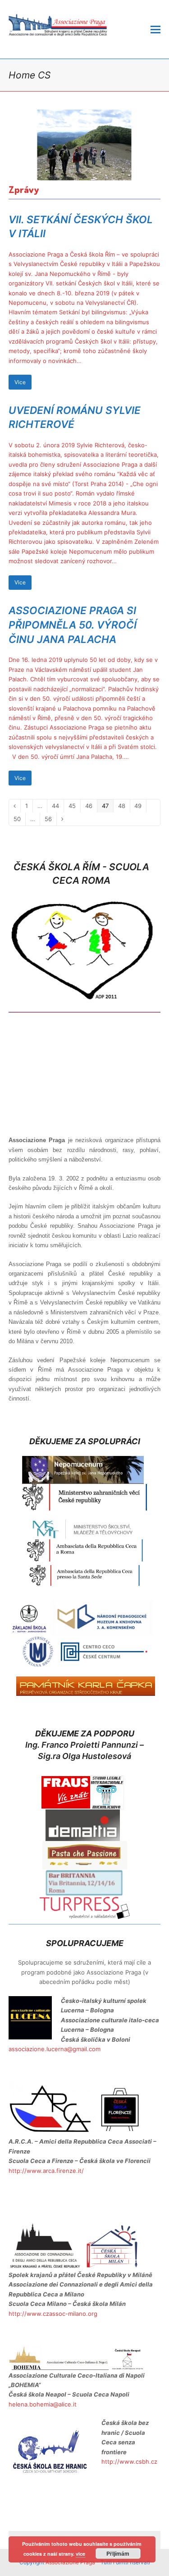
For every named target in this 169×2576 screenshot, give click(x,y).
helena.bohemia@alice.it (43, 2404)
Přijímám (118, 2553)
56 (50, 819)
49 (140, 806)
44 (58, 806)
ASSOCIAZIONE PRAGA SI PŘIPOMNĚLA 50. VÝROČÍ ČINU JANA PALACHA (73, 624)
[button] (155, 29)
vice (80, 2554)
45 (74, 806)
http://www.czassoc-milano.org (53, 2314)
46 (91, 806)
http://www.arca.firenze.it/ (46, 2171)
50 (19, 819)
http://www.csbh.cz (129, 2461)
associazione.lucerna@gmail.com (55, 2049)
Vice (20, 382)
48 (124, 806)
